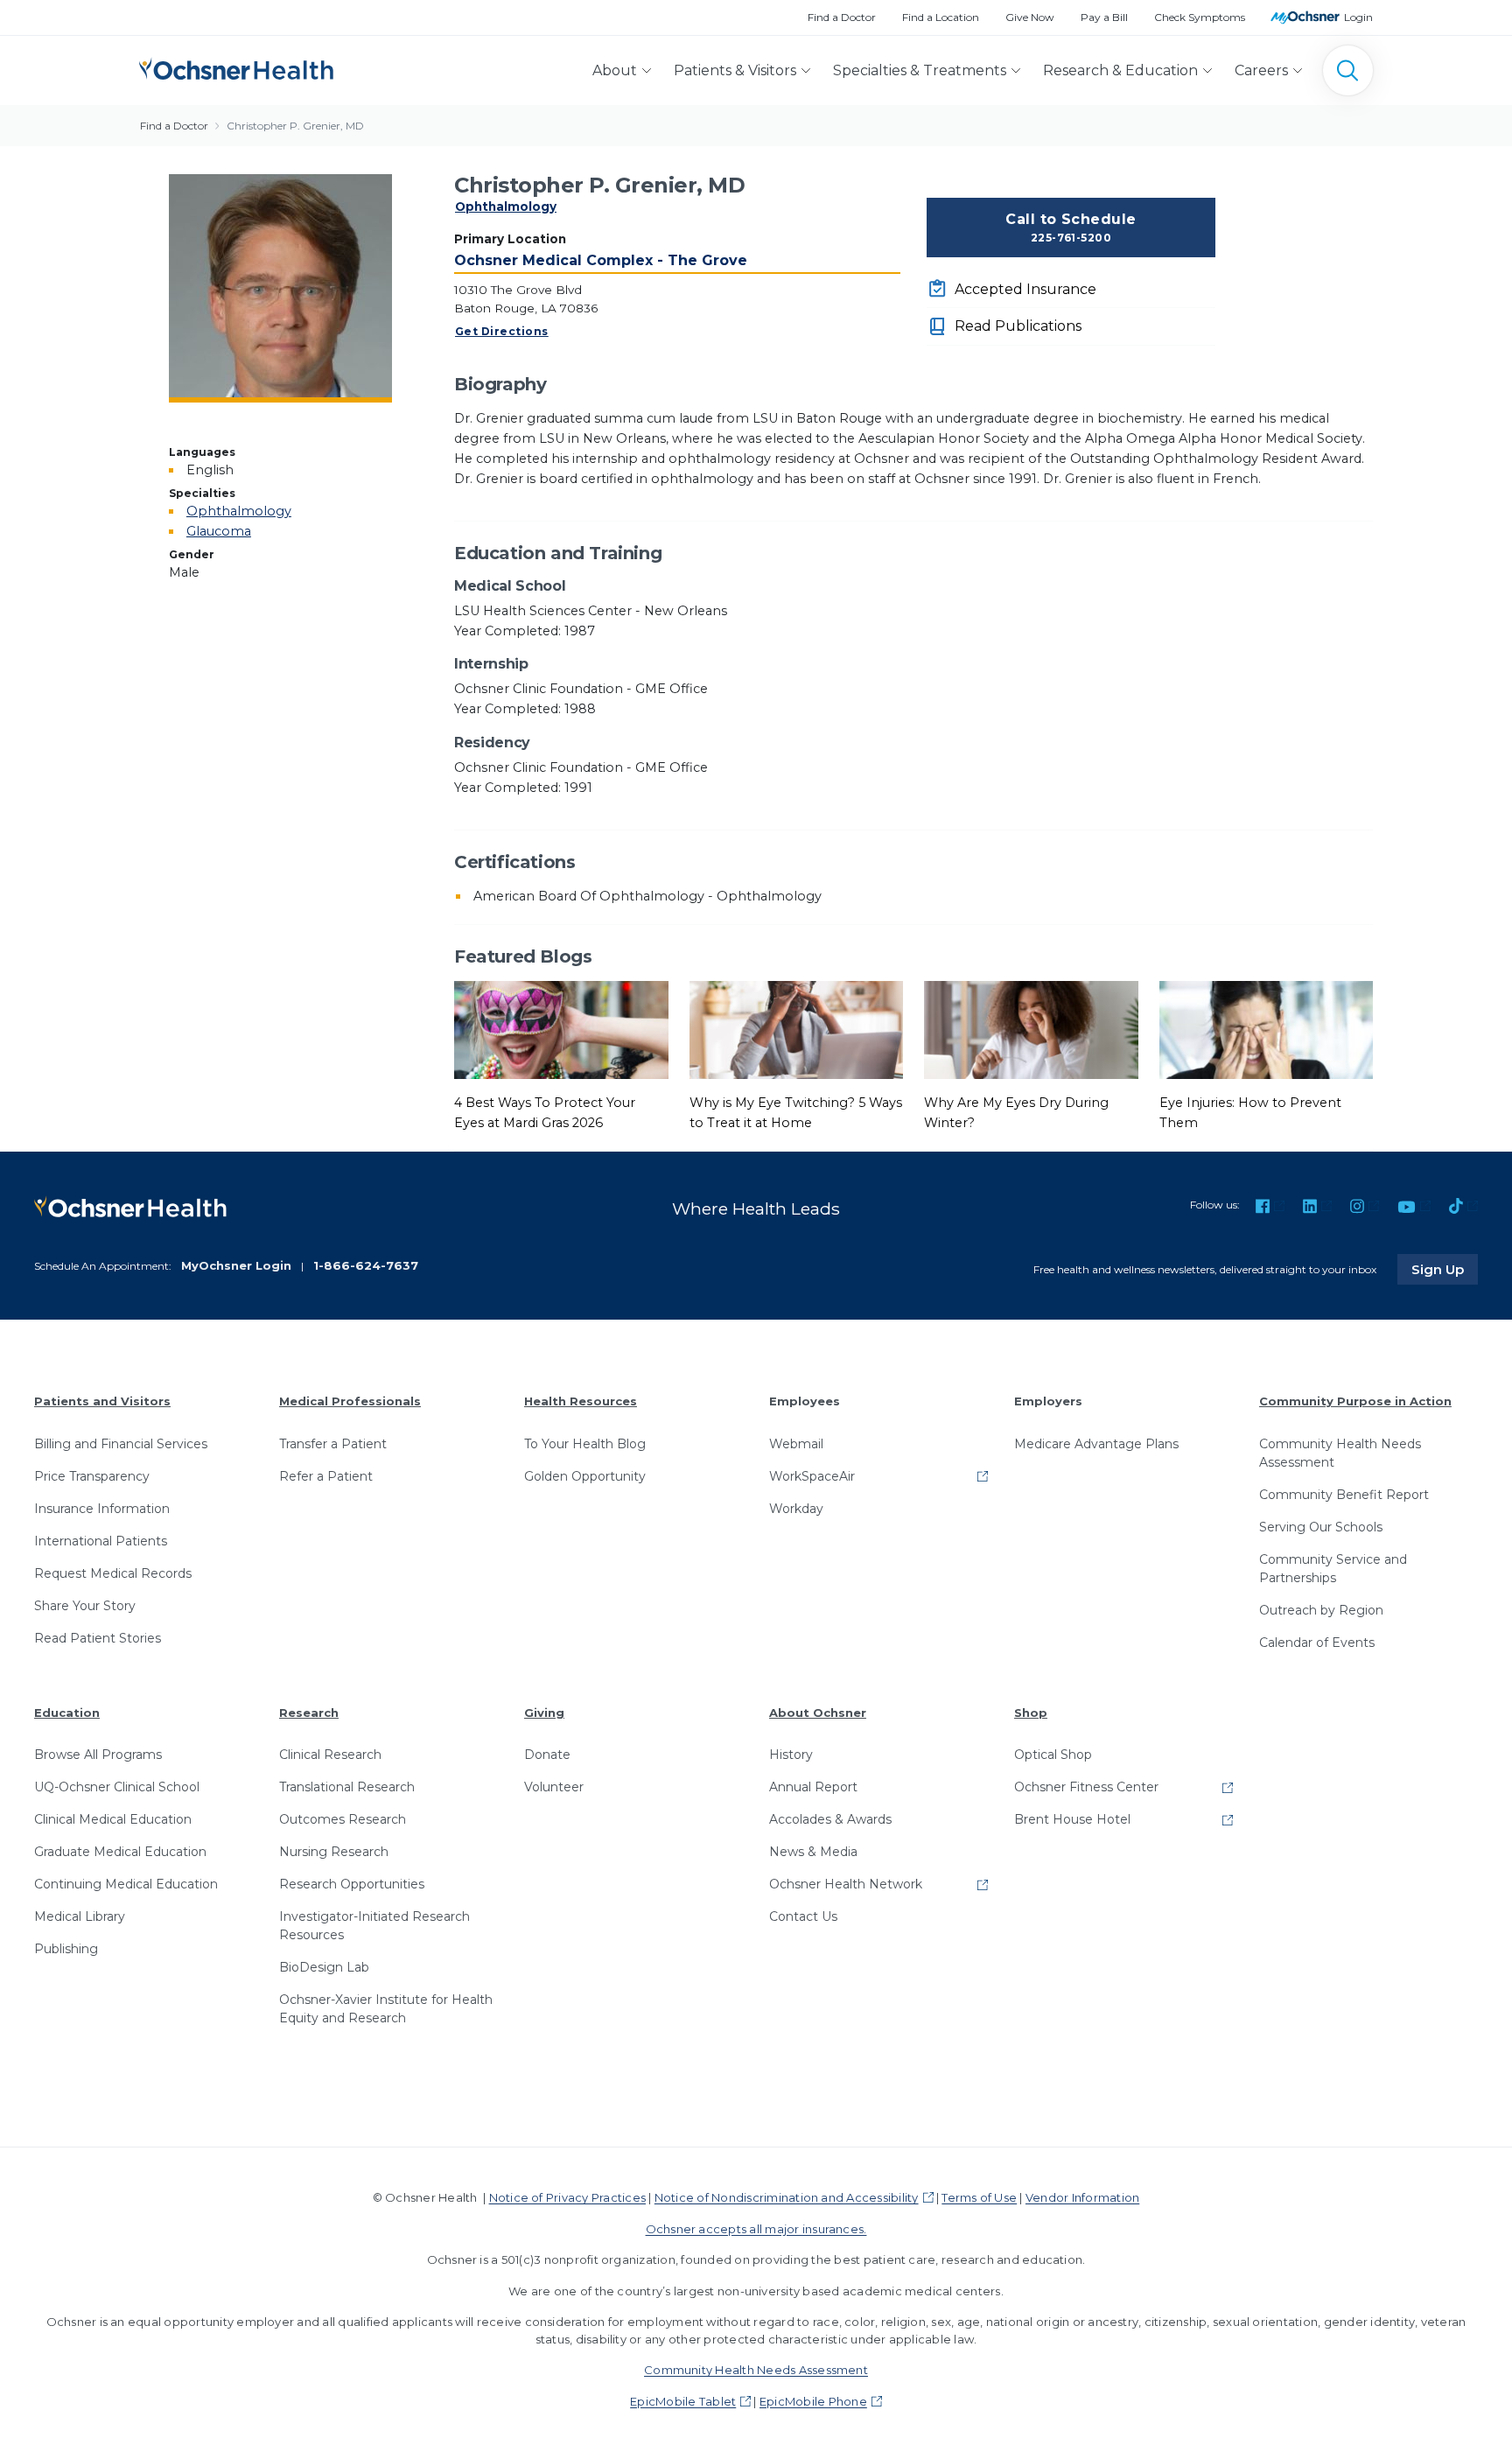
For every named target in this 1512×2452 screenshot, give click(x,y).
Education (67, 1713)
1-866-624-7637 (366, 1265)
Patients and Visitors (102, 1401)
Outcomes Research (343, 1819)
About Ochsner (818, 1713)
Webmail (796, 1444)
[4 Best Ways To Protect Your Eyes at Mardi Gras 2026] (561, 1029)
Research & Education (1120, 70)
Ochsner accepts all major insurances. (756, 2229)
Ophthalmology (506, 207)
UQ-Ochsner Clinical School (117, 1787)
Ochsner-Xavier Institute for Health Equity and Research (386, 2009)
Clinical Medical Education (113, 1819)
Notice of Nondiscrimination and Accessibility (787, 2197)
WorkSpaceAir (812, 1476)
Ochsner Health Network (846, 1884)
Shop (1031, 1713)
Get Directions (502, 331)
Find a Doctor (842, 17)
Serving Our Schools (1321, 1527)
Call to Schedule (1071, 228)
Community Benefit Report (1344, 1495)
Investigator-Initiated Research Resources (374, 1926)
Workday (796, 1509)
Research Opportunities (352, 1884)
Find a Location (941, 17)
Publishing (66, 1949)
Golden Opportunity (585, 1476)
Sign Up (1445, 1269)
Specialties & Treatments (920, 70)
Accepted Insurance (1025, 289)
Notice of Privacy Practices (567, 2197)
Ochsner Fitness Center (1086, 1787)
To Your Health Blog (585, 1444)
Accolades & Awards (830, 1819)
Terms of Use (979, 2197)
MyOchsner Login (236, 1265)
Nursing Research (334, 1852)
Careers (1261, 70)
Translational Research (347, 1787)
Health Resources (581, 1401)
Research (309, 1713)
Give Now (1030, 17)
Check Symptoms (1200, 17)
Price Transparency (92, 1476)
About (615, 70)
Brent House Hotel (1072, 1819)
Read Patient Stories (98, 1638)
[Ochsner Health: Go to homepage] (236, 67)
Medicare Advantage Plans (1096, 1444)
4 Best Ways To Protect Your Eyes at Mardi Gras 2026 (545, 1113)
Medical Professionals (350, 1401)
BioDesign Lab (324, 1967)
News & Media (813, 1852)
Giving (544, 1713)
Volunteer (554, 1787)
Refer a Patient (326, 1476)
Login (1358, 17)
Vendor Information (1082, 2197)
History (791, 1755)
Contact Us (803, 1916)
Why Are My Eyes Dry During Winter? (1016, 1113)
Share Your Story (85, 1606)
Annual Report (813, 1787)
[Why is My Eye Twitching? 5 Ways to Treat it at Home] (797, 1029)
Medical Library (80, 1916)
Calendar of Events (1317, 1643)
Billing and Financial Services (121, 1444)
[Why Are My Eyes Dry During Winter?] (1031, 1029)
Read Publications (1018, 326)
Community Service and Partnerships (1333, 1569)
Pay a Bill (1104, 17)
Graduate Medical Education (120, 1852)
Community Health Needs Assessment (1340, 1453)
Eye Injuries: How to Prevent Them (1250, 1113)
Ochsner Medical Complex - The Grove (601, 260)
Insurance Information (102, 1509)
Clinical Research (330, 1755)
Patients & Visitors (735, 70)
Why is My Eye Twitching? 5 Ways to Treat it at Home (796, 1113)
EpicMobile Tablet (683, 2401)
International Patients (101, 1541)
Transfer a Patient (333, 1444)
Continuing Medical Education (126, 1884)
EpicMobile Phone (813, 2401)
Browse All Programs (98, 1755)
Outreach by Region (1321, 1610)
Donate (547, 1755)
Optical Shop (1053, 1755)
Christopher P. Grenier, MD (295, 126)
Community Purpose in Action (1355, 1401)
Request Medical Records (113, 1573)
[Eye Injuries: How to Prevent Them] (1267, 1029)
